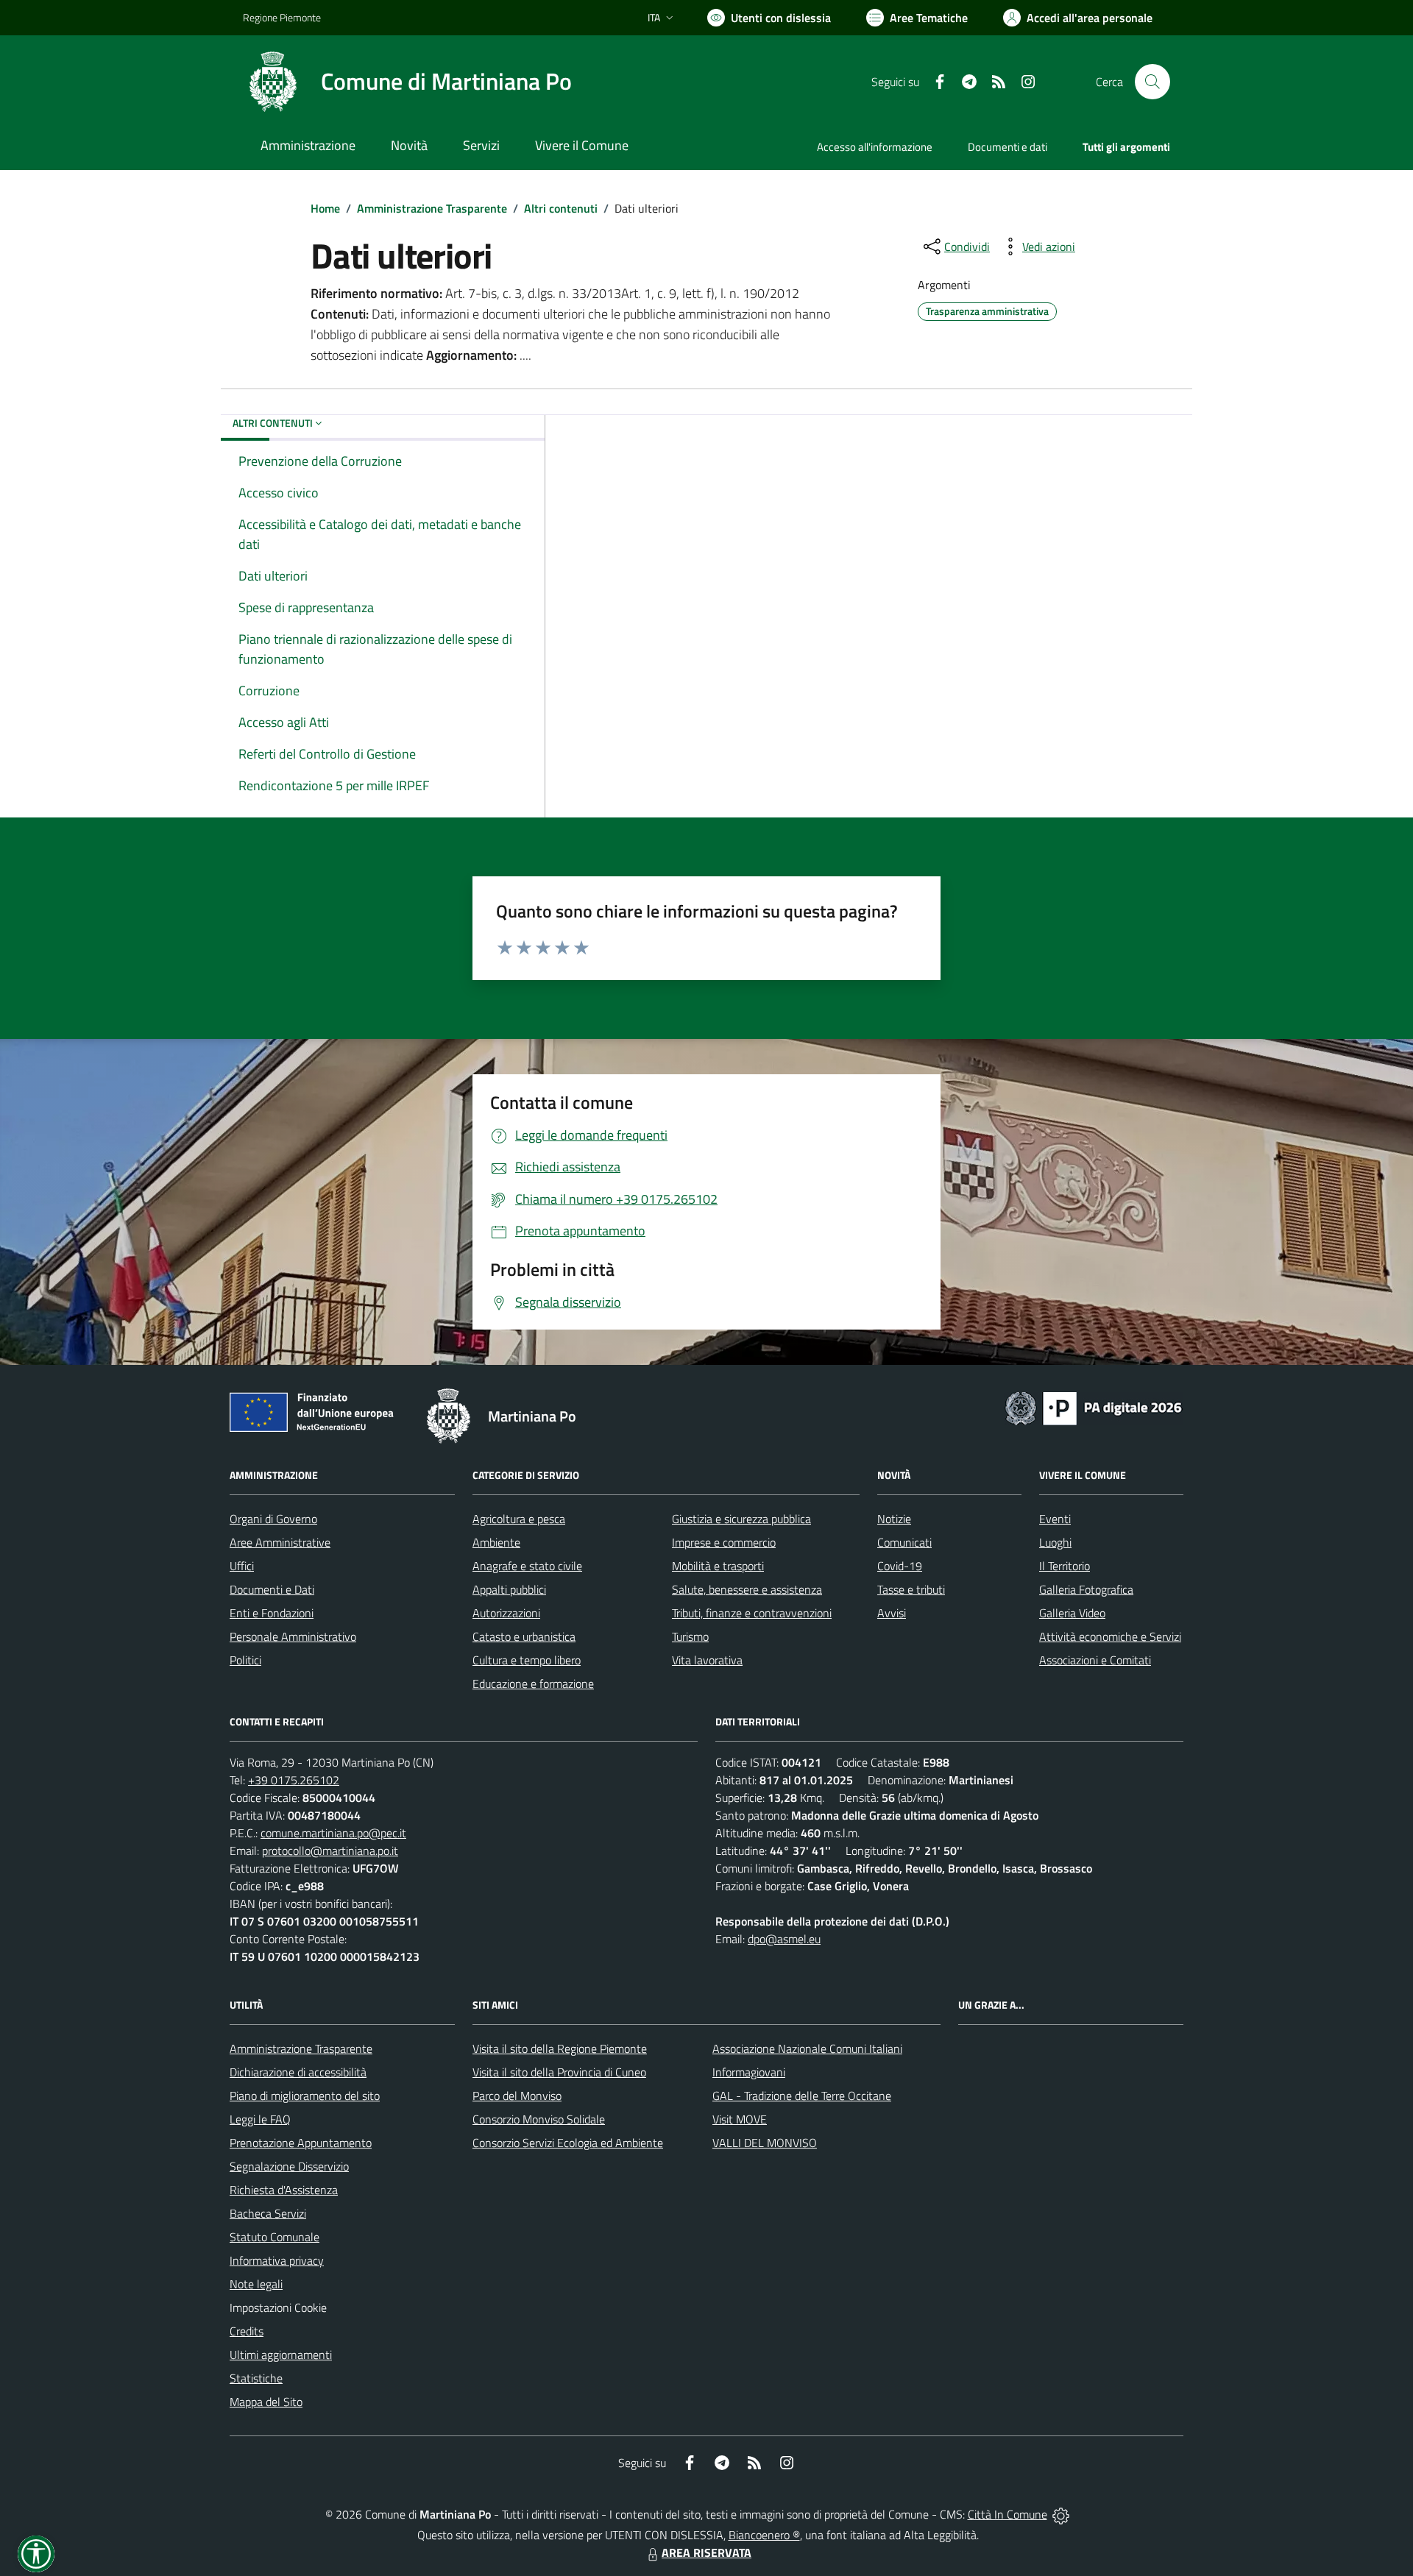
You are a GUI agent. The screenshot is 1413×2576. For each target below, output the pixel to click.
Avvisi (892, 1613)
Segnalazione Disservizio (289, 2166)
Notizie (894, 1519)
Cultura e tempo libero (527, 1660)
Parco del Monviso (517, 2096)
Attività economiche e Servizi (1110, 1636)
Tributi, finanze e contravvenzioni (752, 1613)
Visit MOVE (740, 2119)
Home (325, 208)
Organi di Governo (273, 1519)
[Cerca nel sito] (1152, 82)
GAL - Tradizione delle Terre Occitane (802, 2096)
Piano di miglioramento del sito (305, 2096)
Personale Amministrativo (293, 1636)
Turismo (690, 1636)
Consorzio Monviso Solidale (539, 2119)
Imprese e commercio (724, 1542)
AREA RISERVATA (706, 2552)
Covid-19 (900, 1566)
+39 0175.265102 (294, 1780)
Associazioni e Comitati (1095, 1660)
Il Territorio (1065, 1566)
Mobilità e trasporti (718, 1566)
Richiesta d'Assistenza (284, 2190)
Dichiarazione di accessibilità (298, 2072)
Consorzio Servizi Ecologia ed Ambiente (568, 2143)
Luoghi (1055, 1542)
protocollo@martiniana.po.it (330, 1851)
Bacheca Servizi (268, 2213)
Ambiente (496, 1542)
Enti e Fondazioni (272, 1613)
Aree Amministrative (280, 1542)
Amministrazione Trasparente (432, 208)
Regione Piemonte (282, 17)
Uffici (242, 1566)
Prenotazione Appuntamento (301, 2143)
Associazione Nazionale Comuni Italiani (807, 2048)
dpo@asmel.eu (784, 1939)
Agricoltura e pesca (519, 1519)
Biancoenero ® (764, 2535)
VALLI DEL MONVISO (765, 2143)
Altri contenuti (561, 208)
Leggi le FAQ (260, 2119)
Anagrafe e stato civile (527, 1566)
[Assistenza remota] (1061, 2514)
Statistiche (256, 2378)
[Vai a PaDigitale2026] (1094, 1407)
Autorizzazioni (506, 1613)
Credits (247, 2331)
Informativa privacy (277, 2260)
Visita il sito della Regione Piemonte (560, 2048)
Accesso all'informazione (875, 147)
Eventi (1055, 1519)
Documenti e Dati (272, 1589)
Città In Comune (1007, 2514)
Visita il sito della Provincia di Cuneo (559, 2072)
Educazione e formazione (533, 1683)
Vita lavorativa (707, 1660)
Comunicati (904, 1542)
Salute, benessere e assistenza (747, 1589)
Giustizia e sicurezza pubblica (741, 1519)
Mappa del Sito (266, 2402)
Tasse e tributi (911, 1589)
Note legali (256, 2284)
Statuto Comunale (275, 2237)
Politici (245, 1660)
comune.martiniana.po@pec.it (333, 1833)
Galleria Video (1072, 1613)
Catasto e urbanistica (524, 1636)
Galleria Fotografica (1086, 1589)
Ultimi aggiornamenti (281, 2355)
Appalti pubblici (509, 1589)
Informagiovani (749, 2072)
